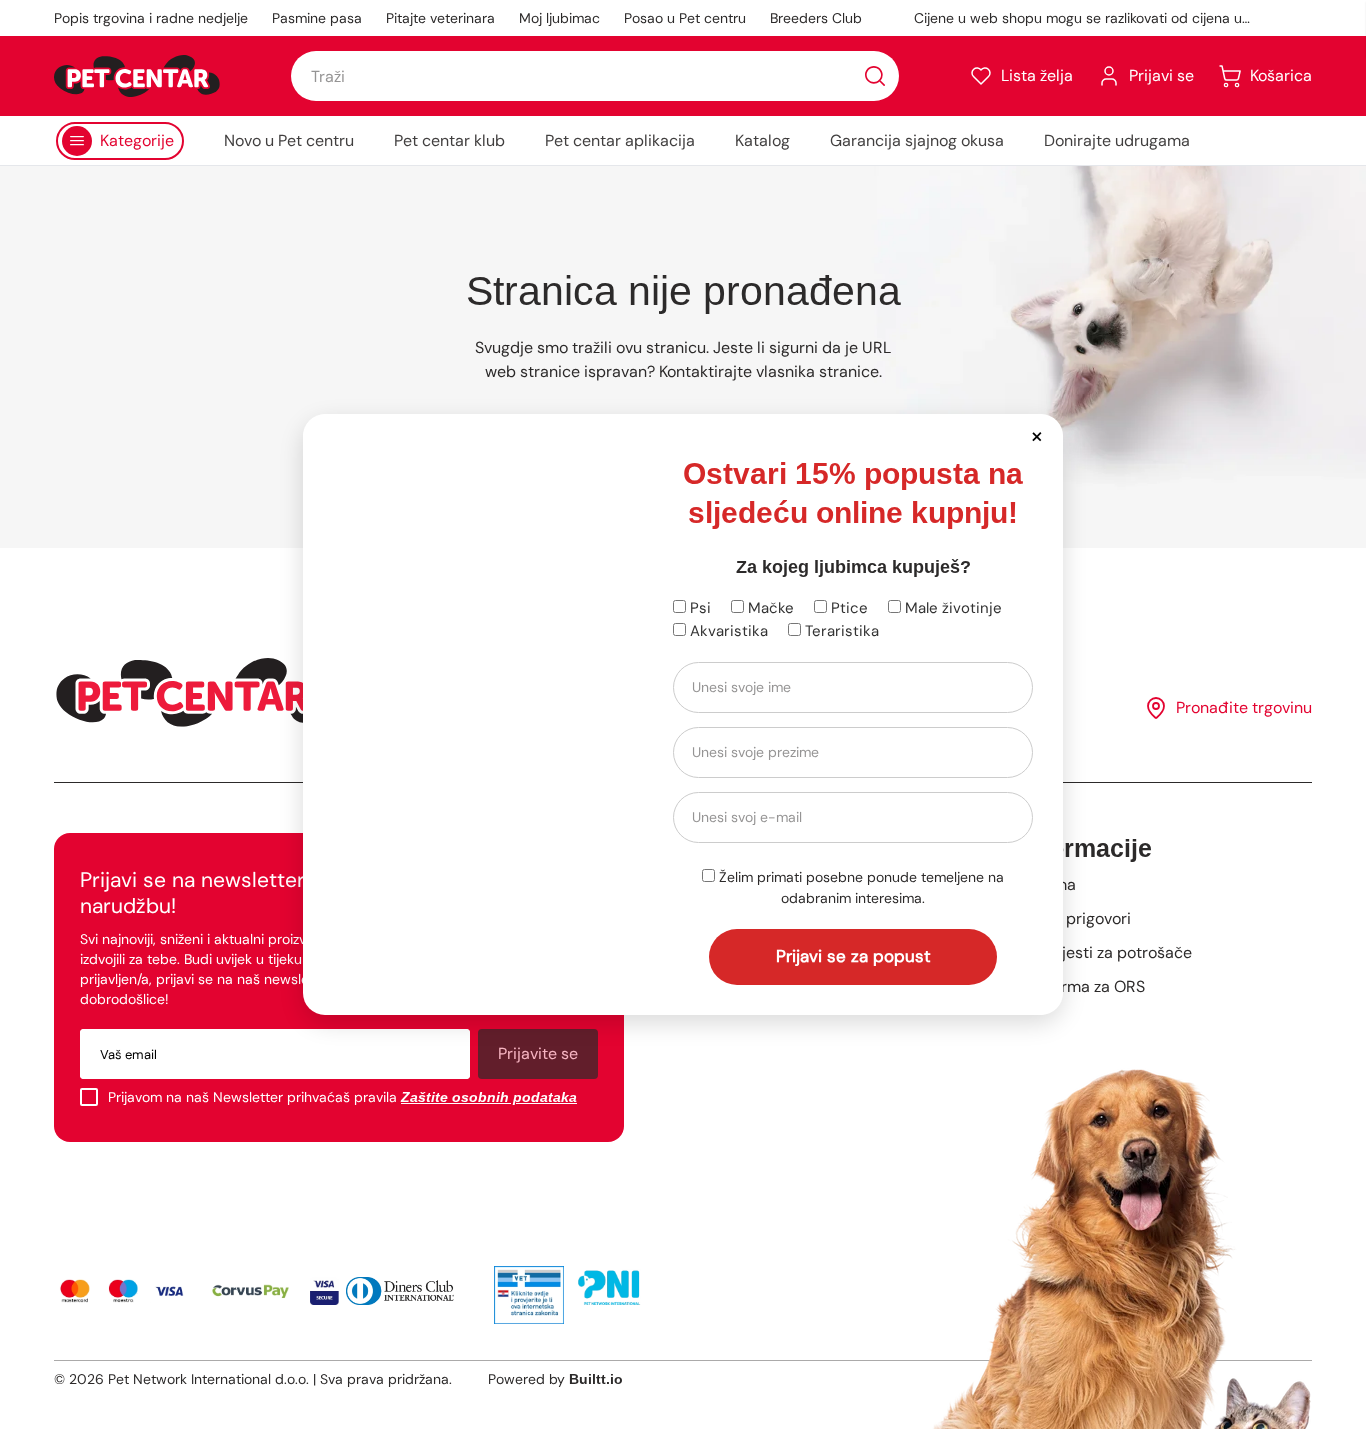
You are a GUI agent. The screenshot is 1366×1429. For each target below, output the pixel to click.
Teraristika (840, 631)
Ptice (847, 608)
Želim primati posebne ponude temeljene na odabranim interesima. (859, 887)
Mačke (769, 608)
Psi (698, 608)
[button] (1036, 435)
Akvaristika (727, 631)
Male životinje (951, 608)
